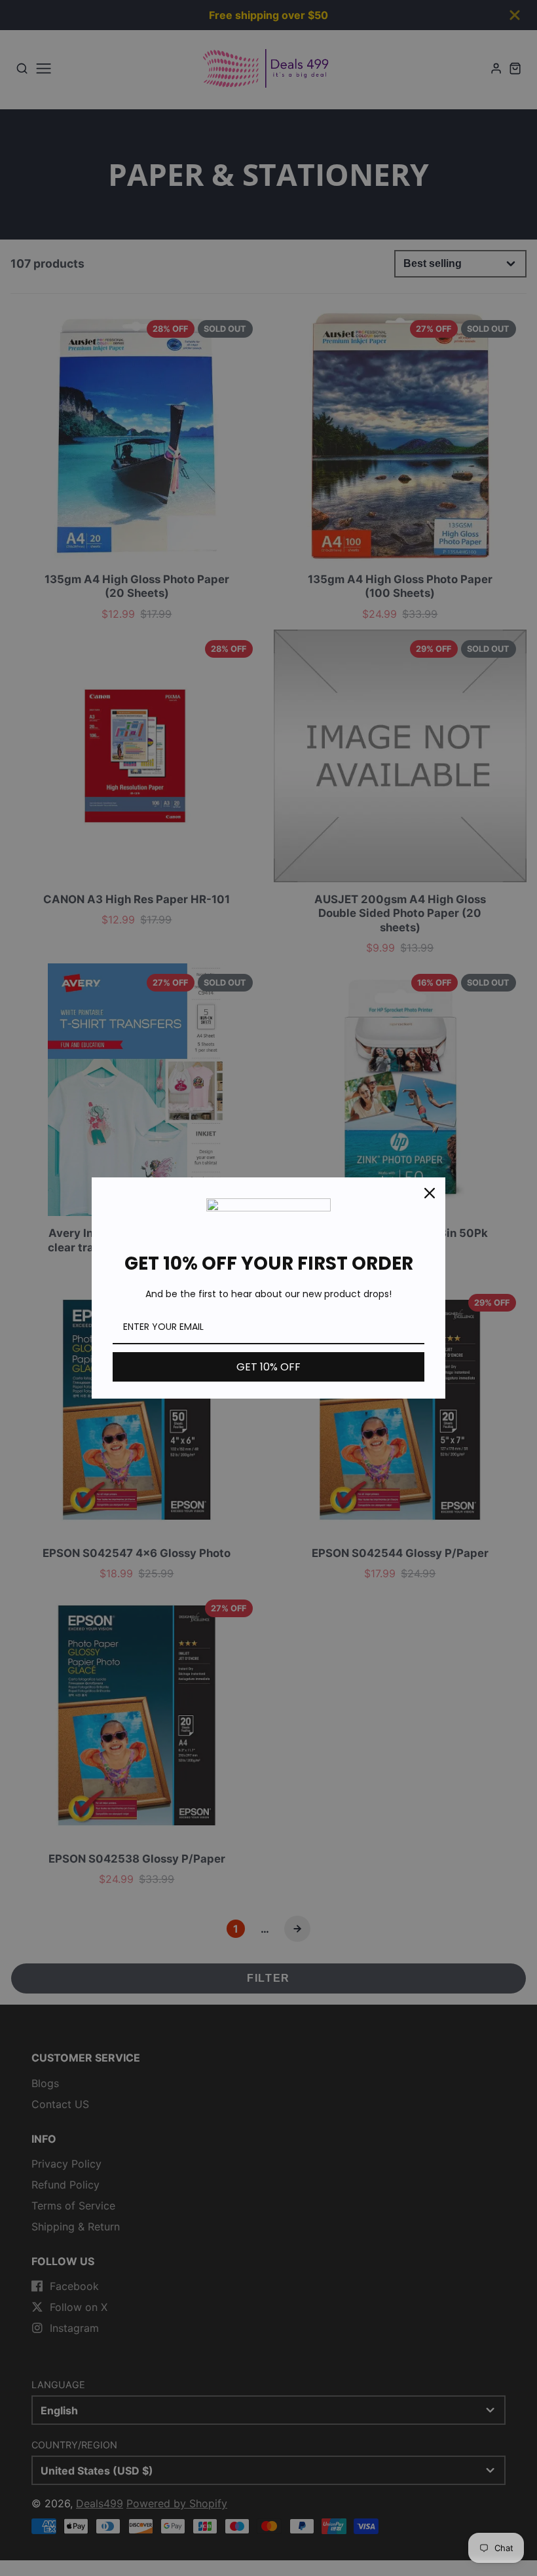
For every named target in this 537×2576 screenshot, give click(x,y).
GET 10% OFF (268, 1367)
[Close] (430, 1193)
